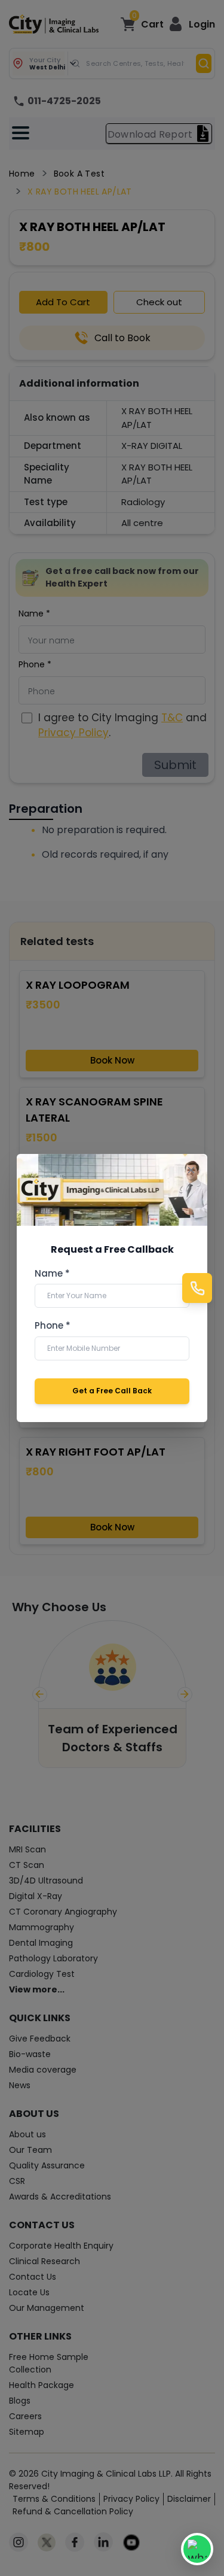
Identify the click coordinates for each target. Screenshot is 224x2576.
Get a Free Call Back (112, 1391)
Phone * (53, 1326)
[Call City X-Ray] (197, 1288)
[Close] (191, 1170)
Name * (52, 1274)
